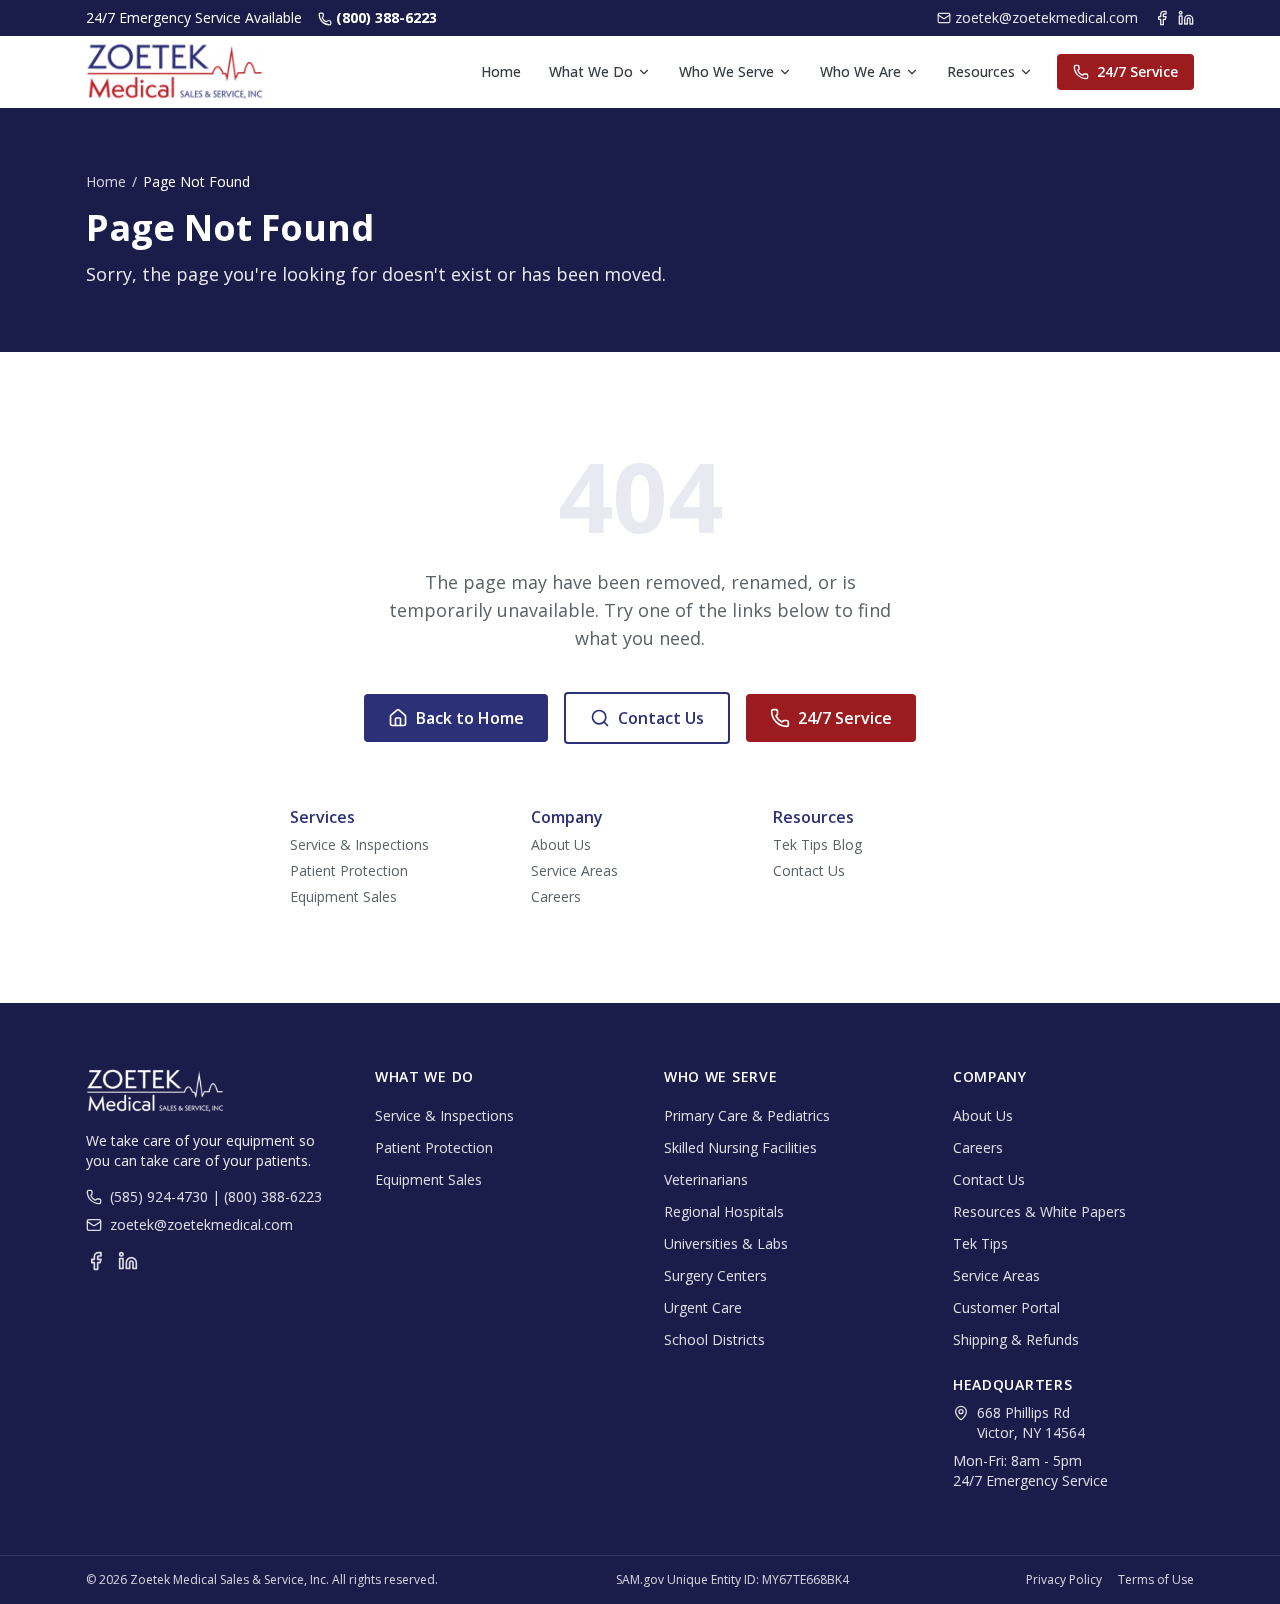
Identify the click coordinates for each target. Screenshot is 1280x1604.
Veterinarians (706, 1179)
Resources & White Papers (1039, 1211)
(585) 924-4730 (159, 1196)
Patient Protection (349, 870)
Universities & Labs (726, 1243)
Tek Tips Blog (817, 844)
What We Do (591, 71)
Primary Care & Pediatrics (747, 1115)
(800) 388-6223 (386, 17)
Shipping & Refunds (1016, 1339)
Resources (981, 71)
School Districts (714, 1339)
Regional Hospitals (724, 1211)
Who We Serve (726, 71)
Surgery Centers (715, 1275)
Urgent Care (703, 1307)
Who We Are (860, 71)
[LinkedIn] (1186, 18)
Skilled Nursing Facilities (740, 1147)
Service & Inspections (359, 844)
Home (501, 71)
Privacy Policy (1064, 1580)
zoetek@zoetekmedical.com (1046, 17)
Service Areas (574, 870)
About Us (561, 844)
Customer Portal (1006, 1307)
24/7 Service (1137, 71)
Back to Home (470, 718)
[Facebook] (1162, 18)
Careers (556, 896)
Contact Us (661, 718)
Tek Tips (980, 1243)
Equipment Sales (343, 896)
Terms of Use (1156, 1580)
